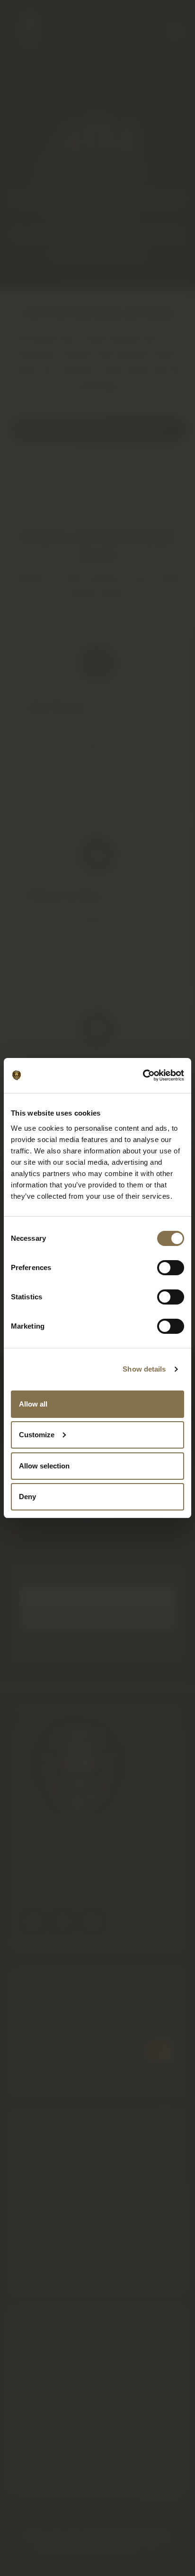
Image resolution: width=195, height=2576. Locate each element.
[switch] (171, 1268)
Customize (37, 1435)
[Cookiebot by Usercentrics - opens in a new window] (143, 1075)
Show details (144, 1369)
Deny (27, 1497)
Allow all (33, 1404)
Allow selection (44, 1466)
